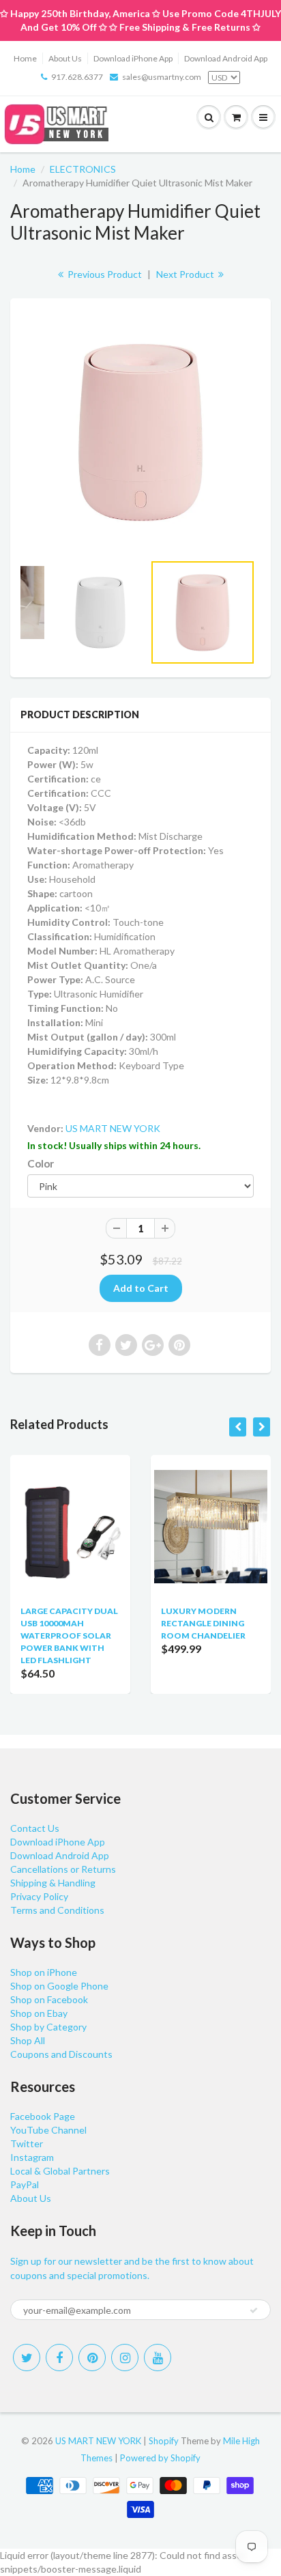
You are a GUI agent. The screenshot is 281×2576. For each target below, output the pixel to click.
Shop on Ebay (39, 2013)
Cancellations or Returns (63, 1869)
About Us (65, 58)
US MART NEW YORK (113, 1128)
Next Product (186, 274)
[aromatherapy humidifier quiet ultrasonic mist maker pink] (140, 432)
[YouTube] (158, 2358)
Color (41, 1163)
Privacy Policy (39, 1896)
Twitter (27, 2143)
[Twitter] (27, 2358)
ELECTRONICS (83, 169)
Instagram (32, 2157)
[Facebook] (59, 2358)
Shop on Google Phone (59, 1986)
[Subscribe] (254, 2310)
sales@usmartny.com (162, 77)
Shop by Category (48, 2027)
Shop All (28, 2040)
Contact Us (35, 1828)
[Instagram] (125, 2358)
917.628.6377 (77, 77)
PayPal (25, 2184)
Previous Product (104, 274)
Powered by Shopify (160, 2458)
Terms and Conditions (57, 1910)
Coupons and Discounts (61, 2054)
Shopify (164, 2441)
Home (25, 58)
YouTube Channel (48, 2130)
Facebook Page (43, 2116)
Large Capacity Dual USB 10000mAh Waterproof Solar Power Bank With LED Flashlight (69, 1636)
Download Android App (226, 58)
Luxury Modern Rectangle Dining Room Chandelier (203, 1623)
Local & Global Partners (60, 2171)
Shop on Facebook (49, 1999)
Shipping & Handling (53, 1883)
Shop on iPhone (44, 1972)
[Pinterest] (92, 2358)
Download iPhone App (133, 58)
